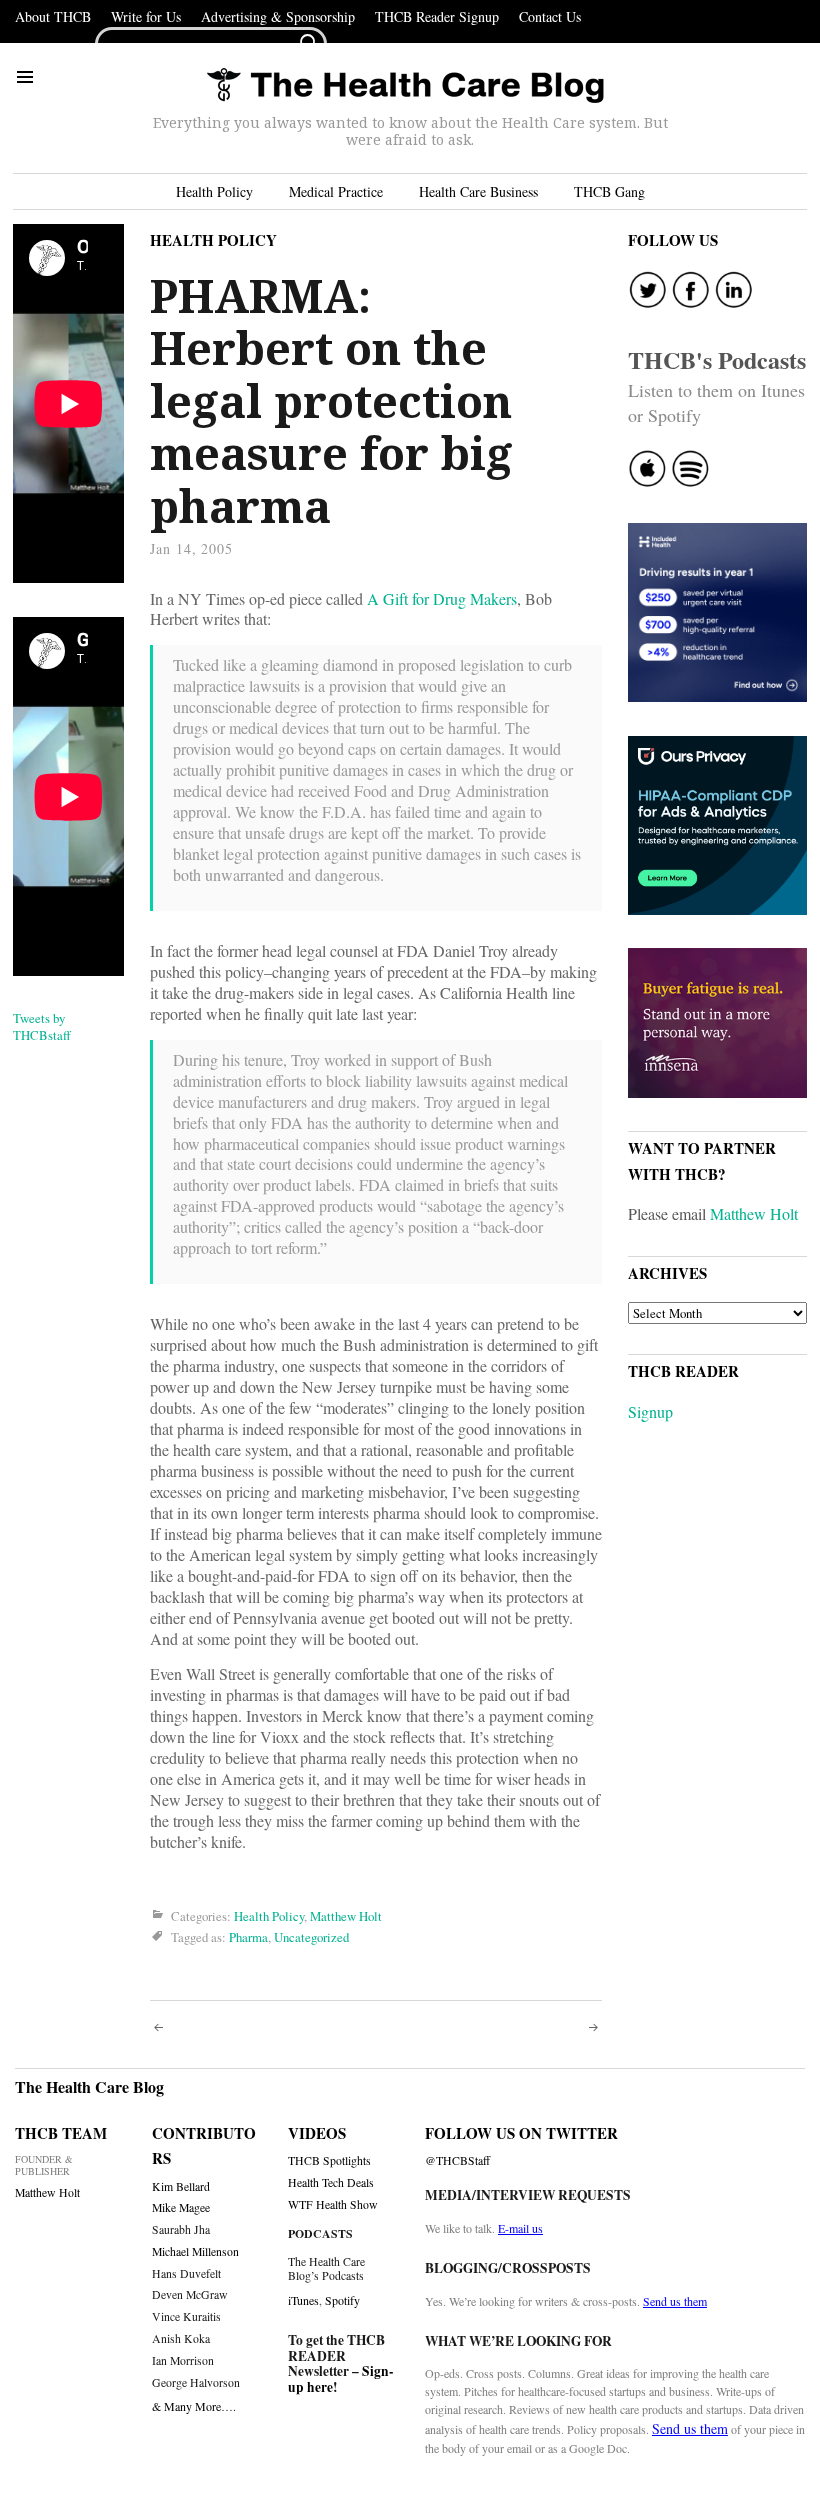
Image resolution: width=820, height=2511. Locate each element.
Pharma (248, 1937)
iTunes (303, 2300)
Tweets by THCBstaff (42, 1026)
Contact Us (550, 16)
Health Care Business (478, 191)
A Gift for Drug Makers (442, 598)
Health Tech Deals (331, 2182)
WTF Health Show (333, 2204)
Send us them (675, 2301)
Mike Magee (181, 2207)
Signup (650, 1411)
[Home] (405, 86)
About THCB (53, 16)
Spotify (342, 2300)
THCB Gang (609, 191)
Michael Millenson (195, 2251)
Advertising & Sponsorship (278, 16)
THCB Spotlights (329, 2160)
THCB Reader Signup (437, 16)
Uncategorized (311, 1937)
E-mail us (520, 2228)
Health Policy (214, 191)
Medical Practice (336, 191)
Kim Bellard (181, 2186)
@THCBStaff (457, 2160)
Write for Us (146, 16)
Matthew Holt (346, 1916)
